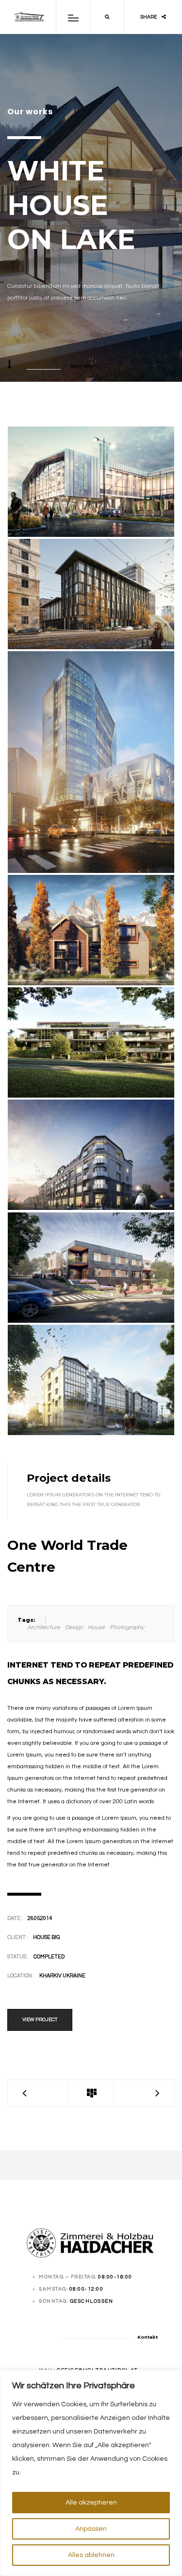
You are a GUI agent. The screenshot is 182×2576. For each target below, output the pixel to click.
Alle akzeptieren (91, 2503)
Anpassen (91, 2529)
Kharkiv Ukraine (62, 1976)
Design (74, 1627)
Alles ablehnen (91, 2555)
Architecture (44, 1627)
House (96, 1627)
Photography (127, 1627)
